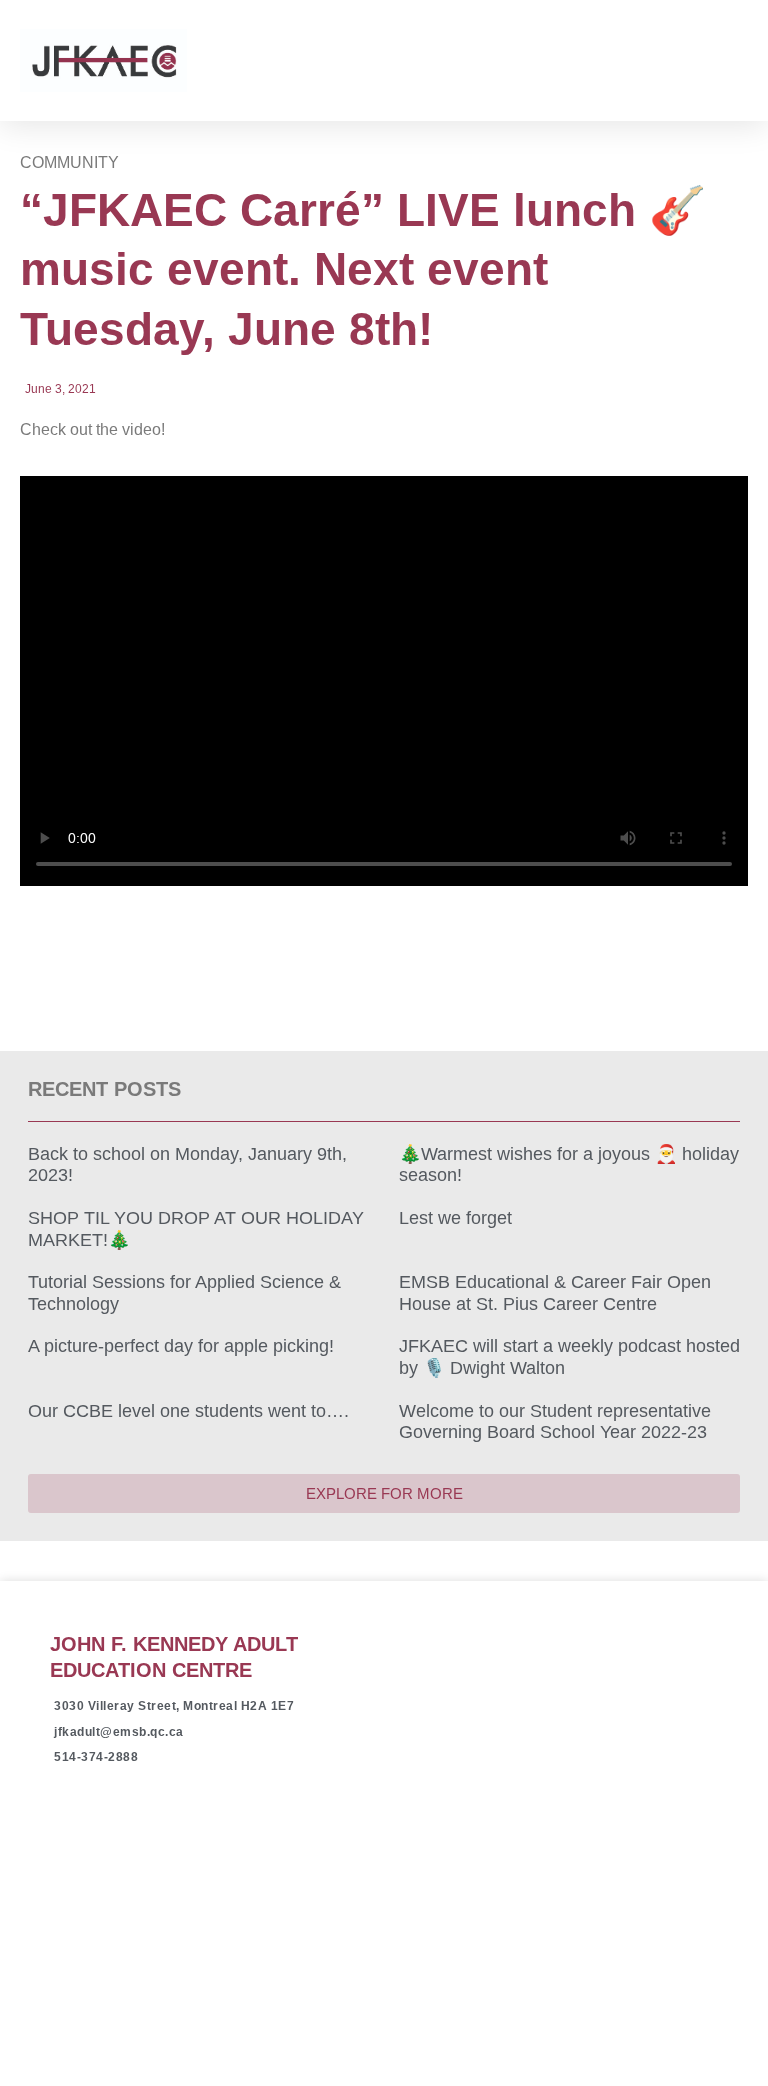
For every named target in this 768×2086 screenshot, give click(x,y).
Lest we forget (455, 1218)
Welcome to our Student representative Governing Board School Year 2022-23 (555, 1422)
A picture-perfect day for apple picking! (181, 1346)
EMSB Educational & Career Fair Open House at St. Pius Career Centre (555, 1293)
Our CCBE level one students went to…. (188, 1411)
